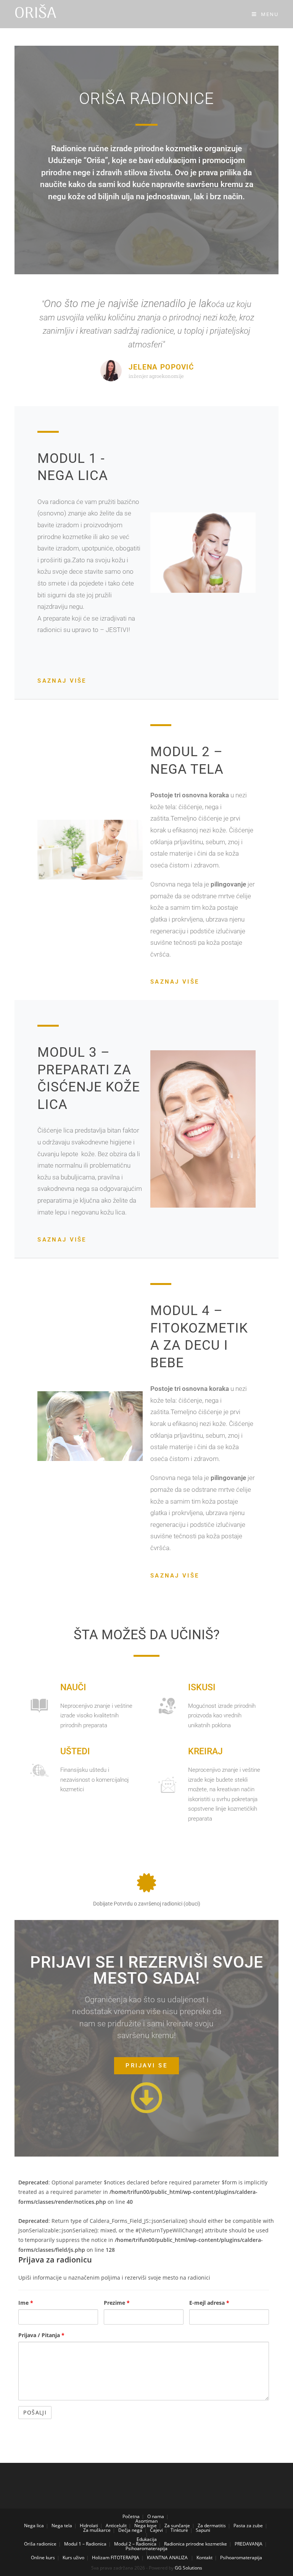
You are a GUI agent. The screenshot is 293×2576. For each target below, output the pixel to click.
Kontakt (204, 2558)
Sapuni (203, 2530)
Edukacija (147, 2539)
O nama (156, 2516)
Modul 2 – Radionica (135, 2544)
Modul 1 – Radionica (85, 2544)
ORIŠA (35, 14)
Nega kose (146, 2526)
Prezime (117, 2303)
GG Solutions (188, 2568)
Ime (26, 2303)
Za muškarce (97, 2530)
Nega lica (34, 2526)
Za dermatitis (212, 2526)
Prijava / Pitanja (41, 2335)
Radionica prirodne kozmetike (196, 2544)
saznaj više (62, 681)
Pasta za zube (248, 2526)
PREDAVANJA (249, 2544)
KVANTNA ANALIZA (167, 2558)
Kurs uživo (73, 2558)
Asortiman (146, 2521)
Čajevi (156, 2530)
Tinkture (179, 2530)
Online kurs (43, 2558)
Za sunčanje (177, 2526)
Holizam (101, 2558)
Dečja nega (130, 2530)
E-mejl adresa (209, 2303)
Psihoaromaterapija (146, 2548)
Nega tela (62, 2526)
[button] (146, 2066)
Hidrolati (89, 2526)
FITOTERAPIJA (125, 2558)
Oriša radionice (40, 2544)
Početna (131, 2516)
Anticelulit (116, 2526)
